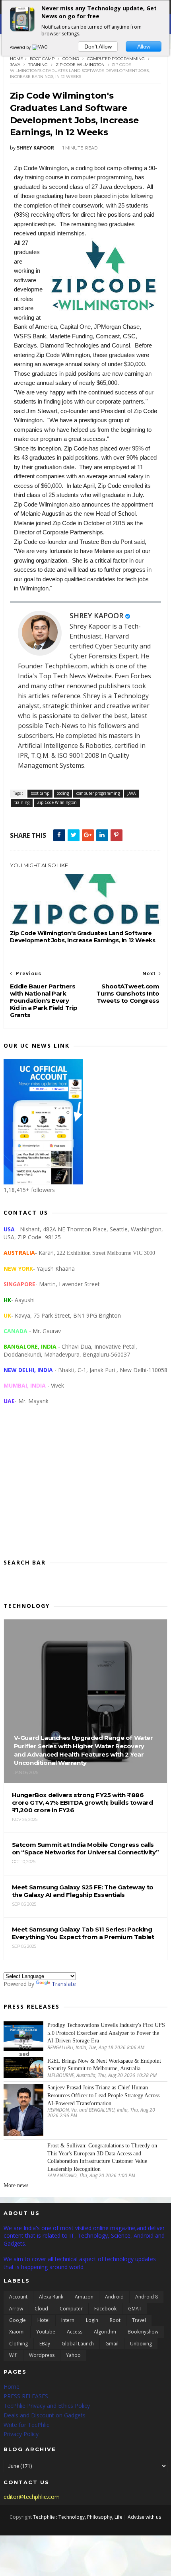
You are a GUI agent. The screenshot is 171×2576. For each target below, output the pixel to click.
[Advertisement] (86, 1488)
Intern (68, 2320)
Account (18, 2297)
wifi (13, 2355)
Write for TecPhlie (27, 2425)
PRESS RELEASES (26, 2396)
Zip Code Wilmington (80, 65)
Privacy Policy (21, 2434)
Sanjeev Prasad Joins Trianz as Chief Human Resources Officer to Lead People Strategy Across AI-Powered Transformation (103, 2095)
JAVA (15, 65)
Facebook (105, 2309)
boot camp (42, 59)
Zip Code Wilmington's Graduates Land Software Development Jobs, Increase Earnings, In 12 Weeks (83, 937)
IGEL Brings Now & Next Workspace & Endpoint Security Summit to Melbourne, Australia (104, 2065)
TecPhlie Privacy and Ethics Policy (47, 2406)
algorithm (105, 2332)
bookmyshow (143, 2332)
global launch (78, 2344)
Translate (64, 1984)
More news (16, 2185)
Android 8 (147, 2297)
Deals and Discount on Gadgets (45, 2415)
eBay (45, 2344)
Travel (139, 2320)
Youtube (46, 2332)
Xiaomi (17, 2332)
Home (17, 59)
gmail (112, 2344)
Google (17, 2320)
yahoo (73, 2355)
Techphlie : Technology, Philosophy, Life (78, 2517)
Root (115, 2320)
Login (92, 2320)
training (38, 65)
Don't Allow (98, 47)
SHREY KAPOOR (96, 615)
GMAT (135, 2309)
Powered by (21, 47)
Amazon (84, 2297)
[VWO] (40, 47)
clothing (18, 2344)
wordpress (42, 2355)
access (75, 2332)
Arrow (16, 2309)
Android (114, 2297)
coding (71, 59)
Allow (144, 47)
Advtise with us (144, 2517)
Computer (71, 2309)
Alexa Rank (51, 2297)
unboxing (141, 2344)
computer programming (116, 59)
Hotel (44, 2320)
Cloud (41, 2309)
